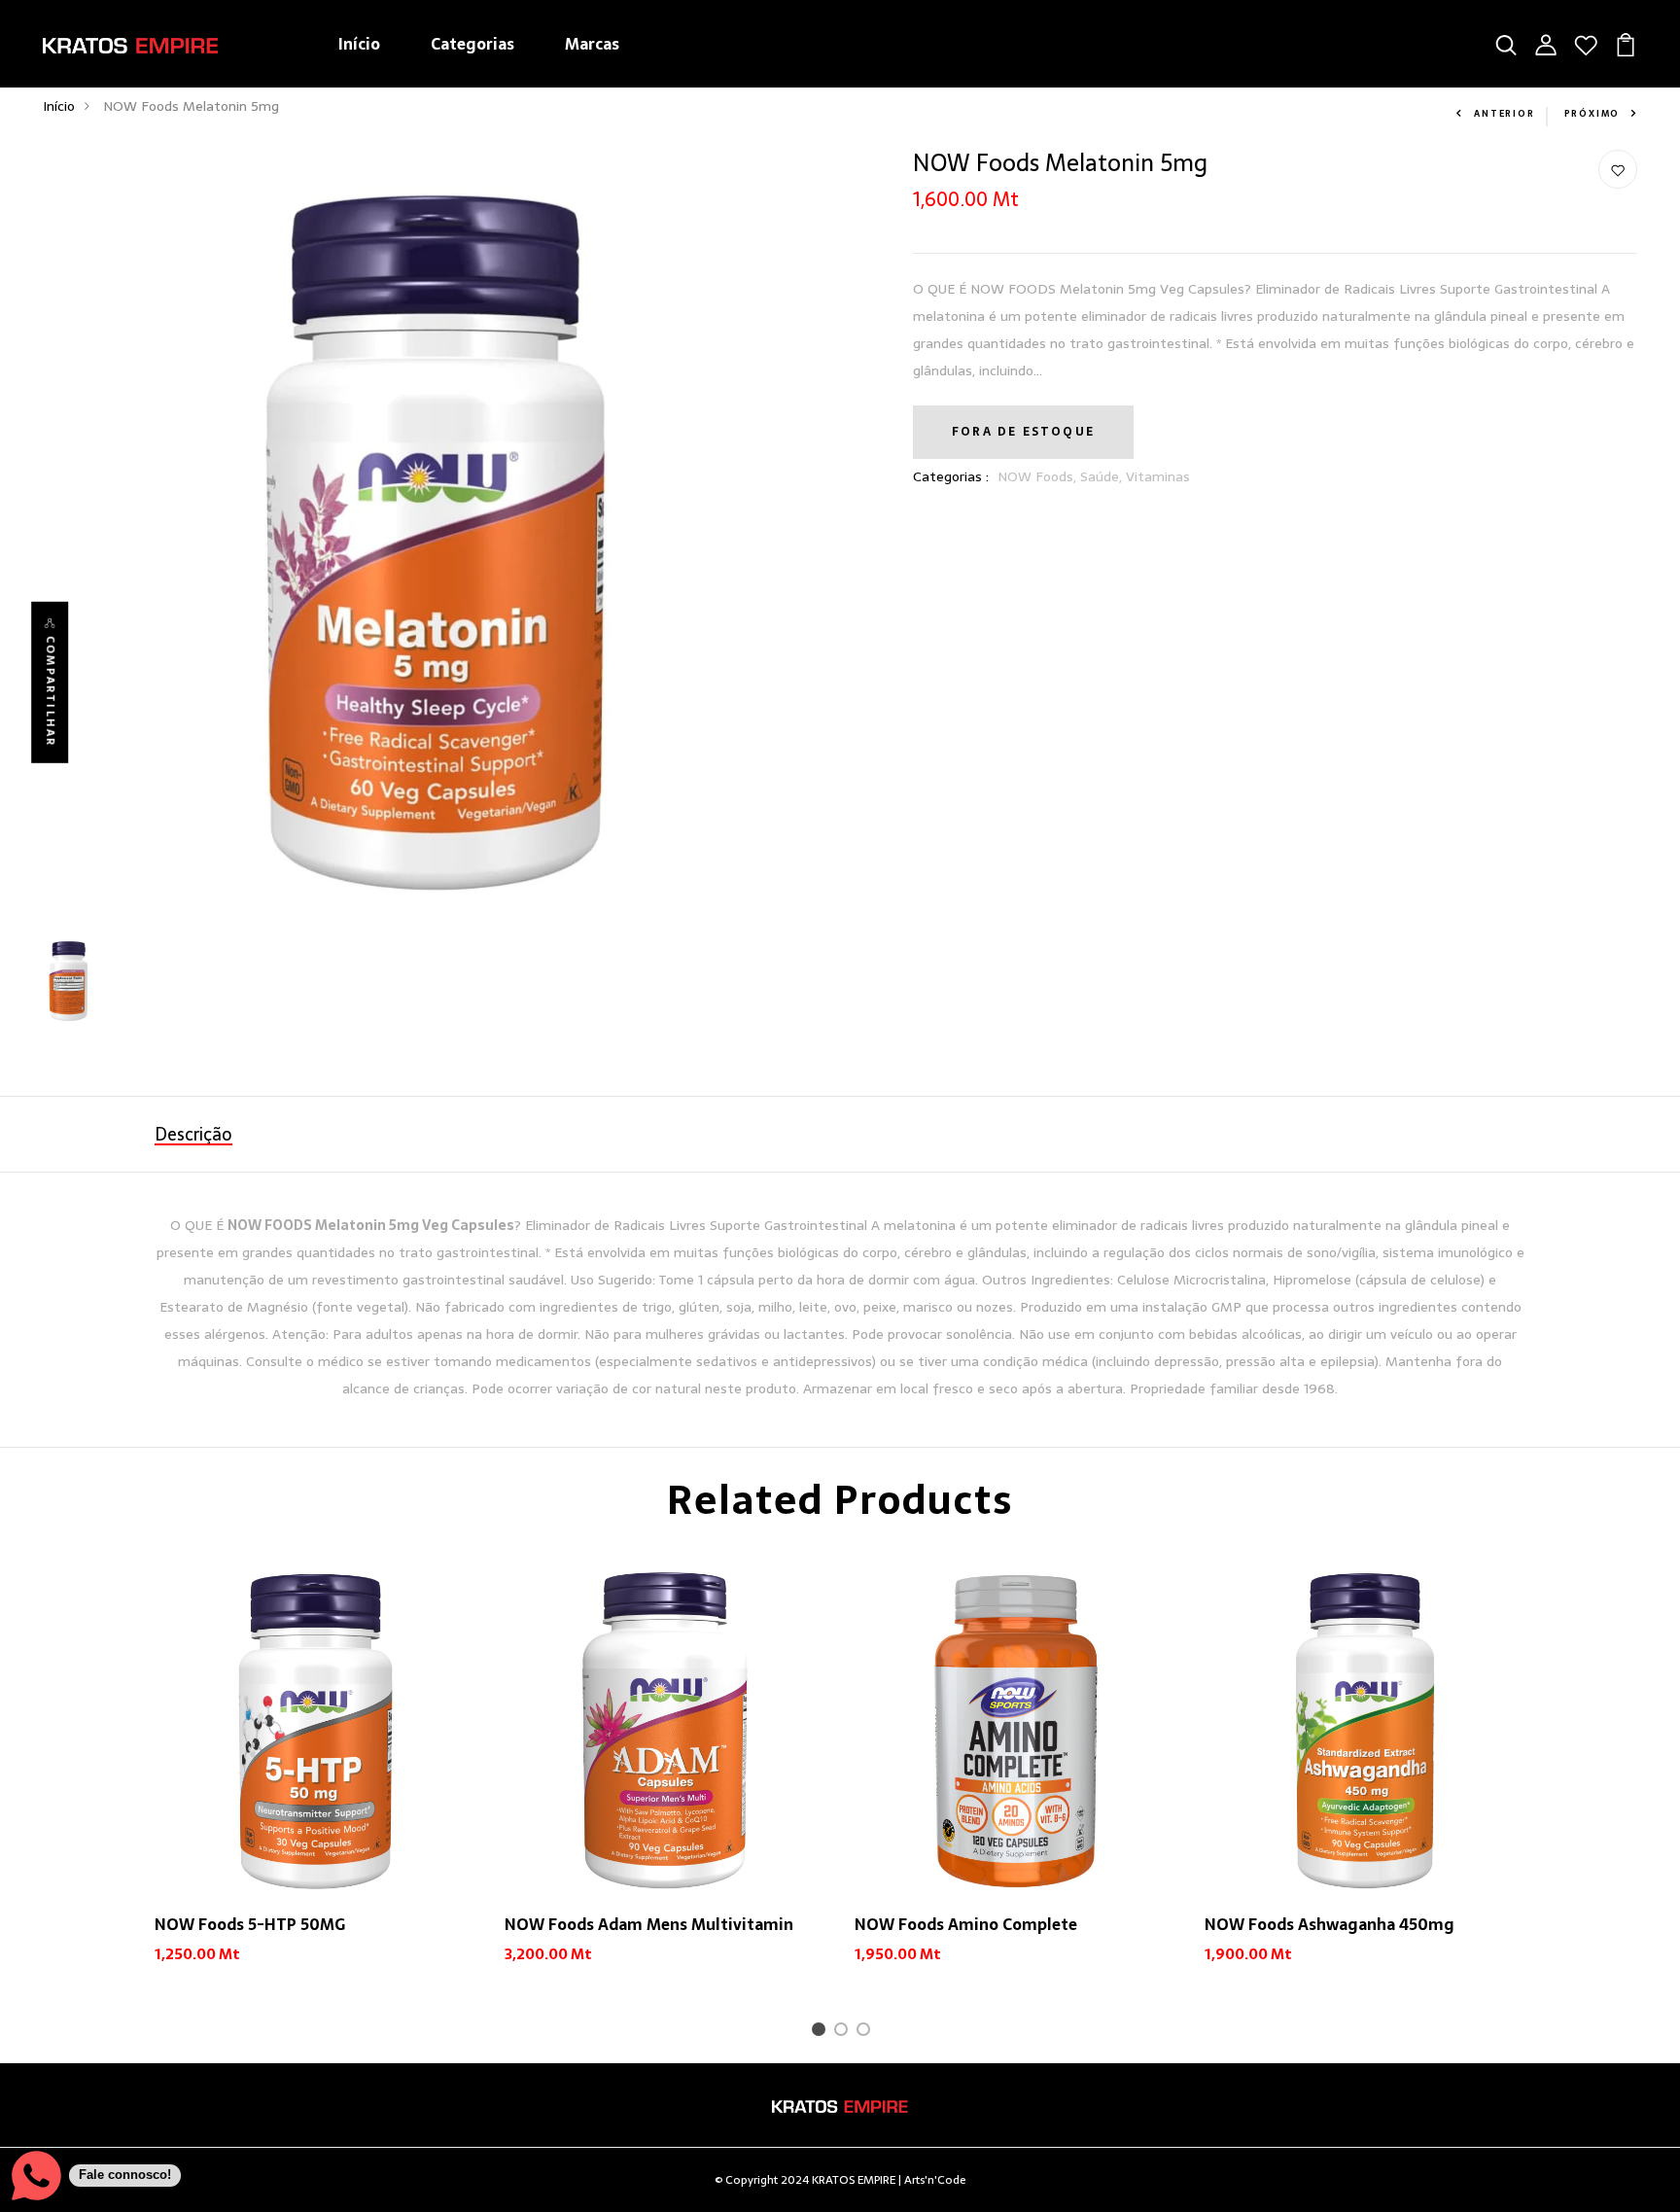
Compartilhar (50, 690)
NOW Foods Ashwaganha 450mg (1330, 1924)
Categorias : (951, 477)
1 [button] (822, 2031)
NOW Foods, (1039, 476)
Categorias (472, 44)
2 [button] (844, 2031)
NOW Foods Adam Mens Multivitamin (649, 1924)
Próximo (1592, 113)
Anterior (1504, 113)
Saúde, (1103, 476)
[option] (315, 1783)
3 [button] (867, 2031)
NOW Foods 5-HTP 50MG (250, 1924)
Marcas (592, 44)
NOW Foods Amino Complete (966, 1924)
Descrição (193, 1134)
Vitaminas (1158, 476)
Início (359, 44)
